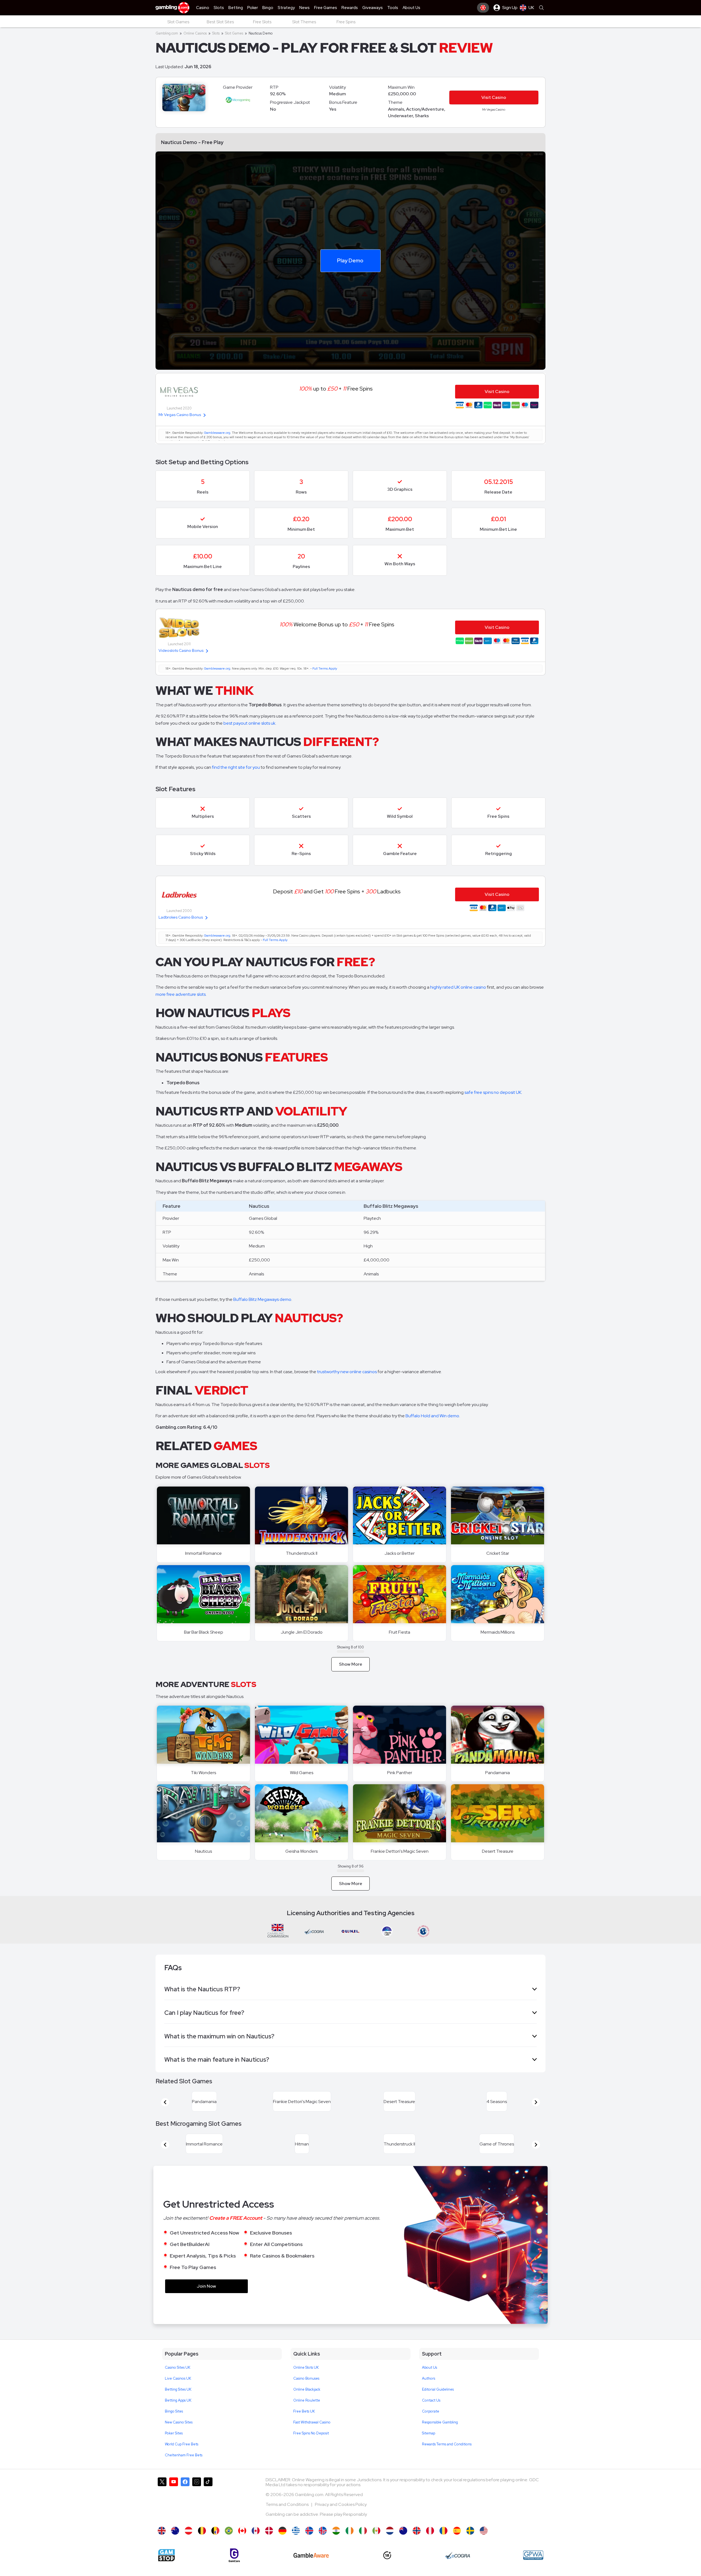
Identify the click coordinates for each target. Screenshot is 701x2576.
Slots (216, 33)
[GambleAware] (311, 2568)
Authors (429, 2392)
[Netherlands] (390, 2544)
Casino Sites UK (178, 2381)
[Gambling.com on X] (162, 2512)
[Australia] (175, 2544)
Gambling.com (167, 33)
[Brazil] (229, 2544)
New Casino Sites (179, 2435)
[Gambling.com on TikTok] (208, 2512)
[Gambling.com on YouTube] (174, 2512)
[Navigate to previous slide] (165, 2105)
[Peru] (430, 2544)
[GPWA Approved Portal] (533, 2568)
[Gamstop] (166, 2568)
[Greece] (296, 2544)
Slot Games (234, 33)
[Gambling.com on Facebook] (185, 2512)
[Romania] (443, 2544)
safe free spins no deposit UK (493, 1092)
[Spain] (457, 2544)
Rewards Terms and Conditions (447, 2457)
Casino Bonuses (306, 2392)
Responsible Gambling (440, 2435)
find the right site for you (236, 767)
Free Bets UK (304, 2424)
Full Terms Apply (325, 669)
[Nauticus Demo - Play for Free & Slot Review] (162, 2544)
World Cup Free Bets (182, 2457)
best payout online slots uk (249, 723)
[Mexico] (376, 2544)
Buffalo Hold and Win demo (432, 1416)
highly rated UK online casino (458, 987)
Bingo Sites (174, 2424)
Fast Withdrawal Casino (312, 2435)
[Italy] (363, 2544)
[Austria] (189, 2544)
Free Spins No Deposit (311, 2446)
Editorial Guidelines (438, 2403)
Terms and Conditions (288, 2518)
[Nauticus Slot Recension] (470, 2544)
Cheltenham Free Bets (184, 2468)
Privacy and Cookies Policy (341, 2518)
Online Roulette (307, 2413)
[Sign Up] (483, 8)
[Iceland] (309, 2544)
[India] (336, 2544)
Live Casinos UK (178, 2392)
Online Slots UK (306, 2381)
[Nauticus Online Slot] (242, 2544)
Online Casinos (195, 33)
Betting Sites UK (178, 2403)
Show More (351, 1664)
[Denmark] (269, 2544)
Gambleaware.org (217, 433)
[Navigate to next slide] (536, 2105)
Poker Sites (174, 2446)
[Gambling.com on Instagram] (197, 2512)
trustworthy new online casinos (347, 1372)
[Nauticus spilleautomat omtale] (417, 2544)
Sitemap (429, 2446)
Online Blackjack (307, 2403)
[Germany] (282, 2544)
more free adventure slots (181, 994)
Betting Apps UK (178, 2413)
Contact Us (431, 2413)
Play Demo (350, 260)
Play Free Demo (204, 1516)
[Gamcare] (234, 2568)
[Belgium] (202, 2544)
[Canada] (256, 2544)
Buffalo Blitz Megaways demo (262, 1299)
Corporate (431, 2424)
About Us (429, 2381)
